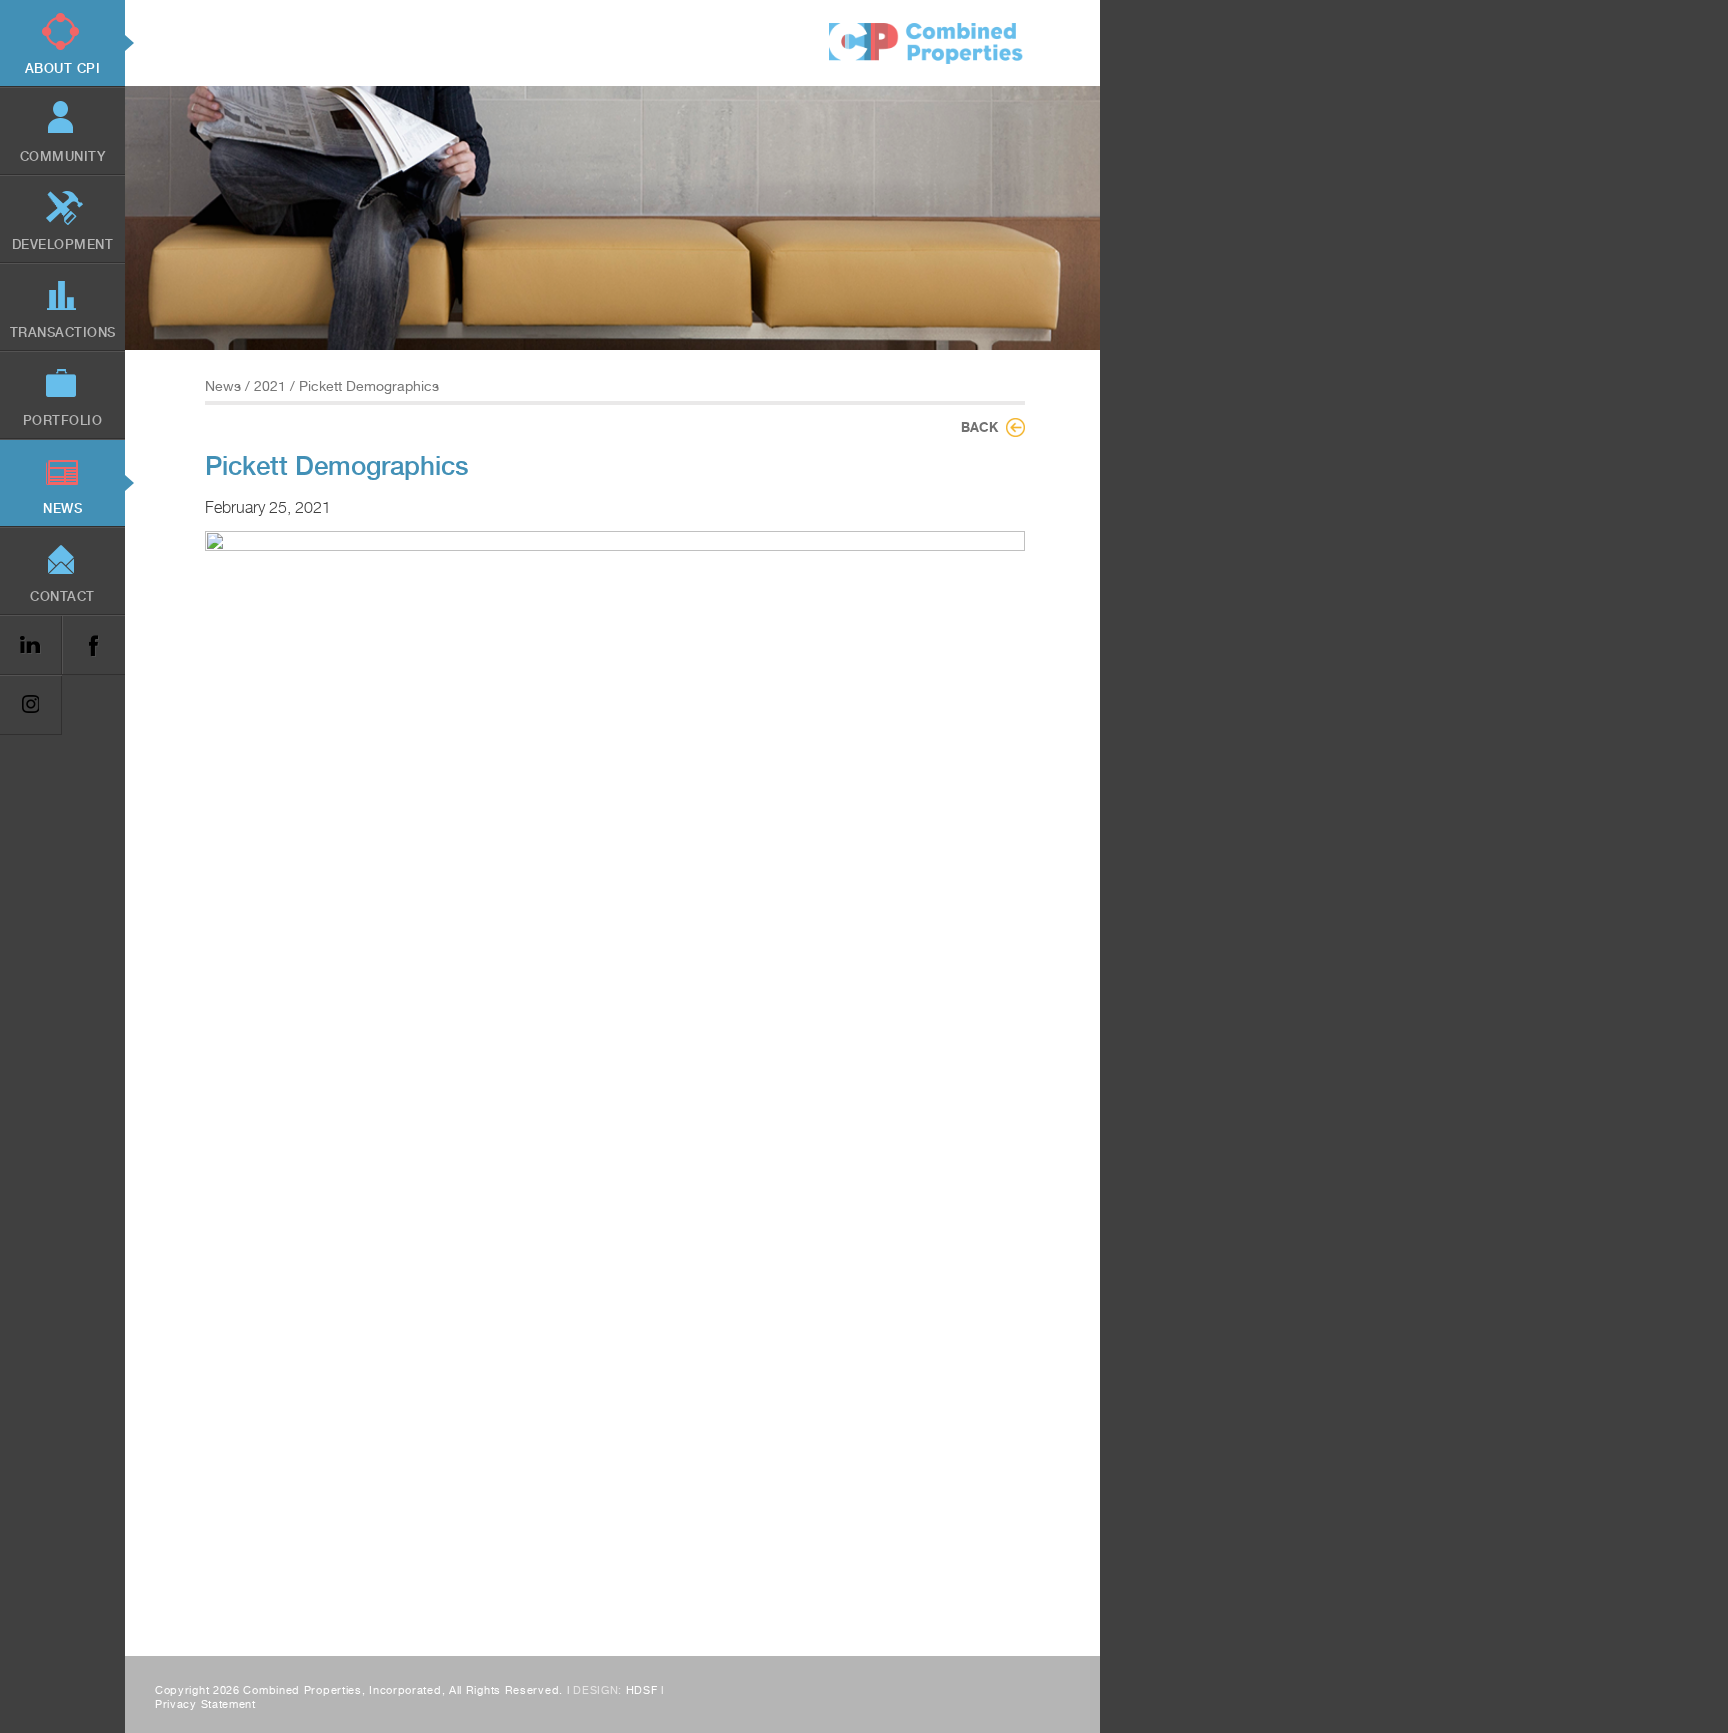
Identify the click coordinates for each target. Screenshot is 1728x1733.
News (223, 386)
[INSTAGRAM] (31, 705)
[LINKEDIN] (31, 645)
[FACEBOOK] (93, 645)
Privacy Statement (205, 1704)
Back (979, 427)
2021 (270, 386)
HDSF (642, 1690)
